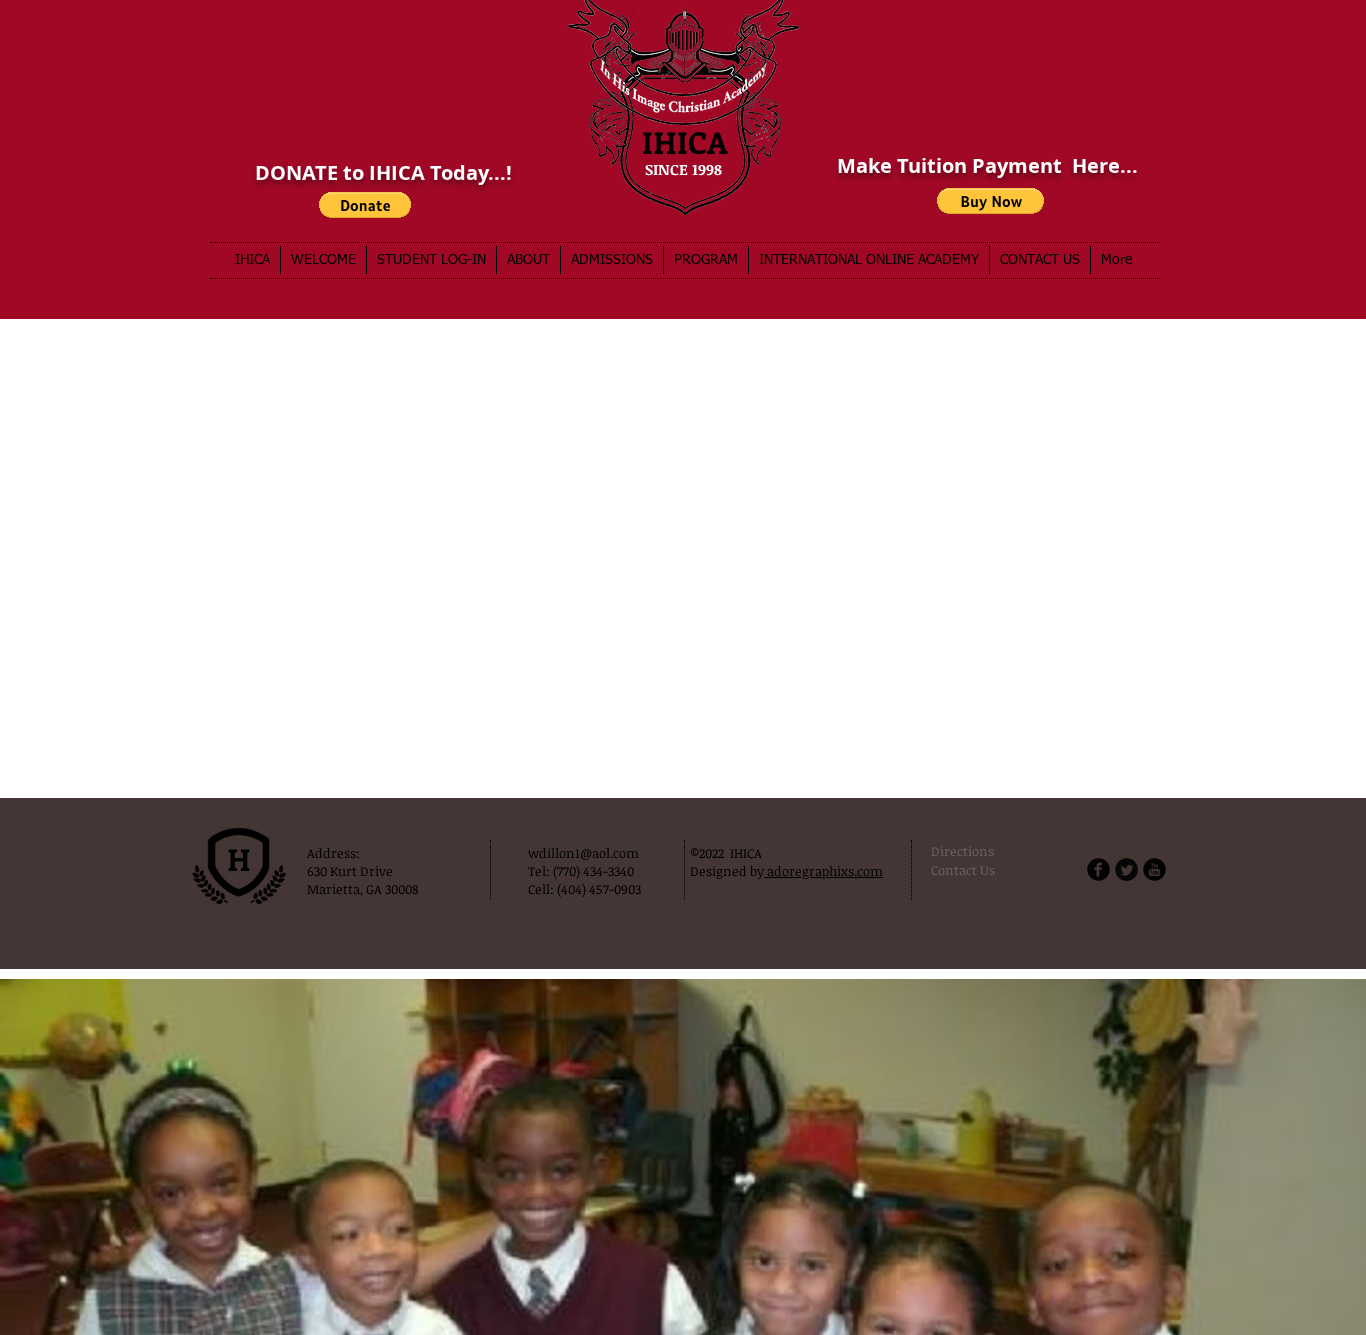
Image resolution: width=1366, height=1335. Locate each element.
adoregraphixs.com (823, 871)
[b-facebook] (1098, 869)
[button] (990, 201)
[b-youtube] (1154, 869)
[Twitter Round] (1126, 869)
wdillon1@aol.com (583, 853)
